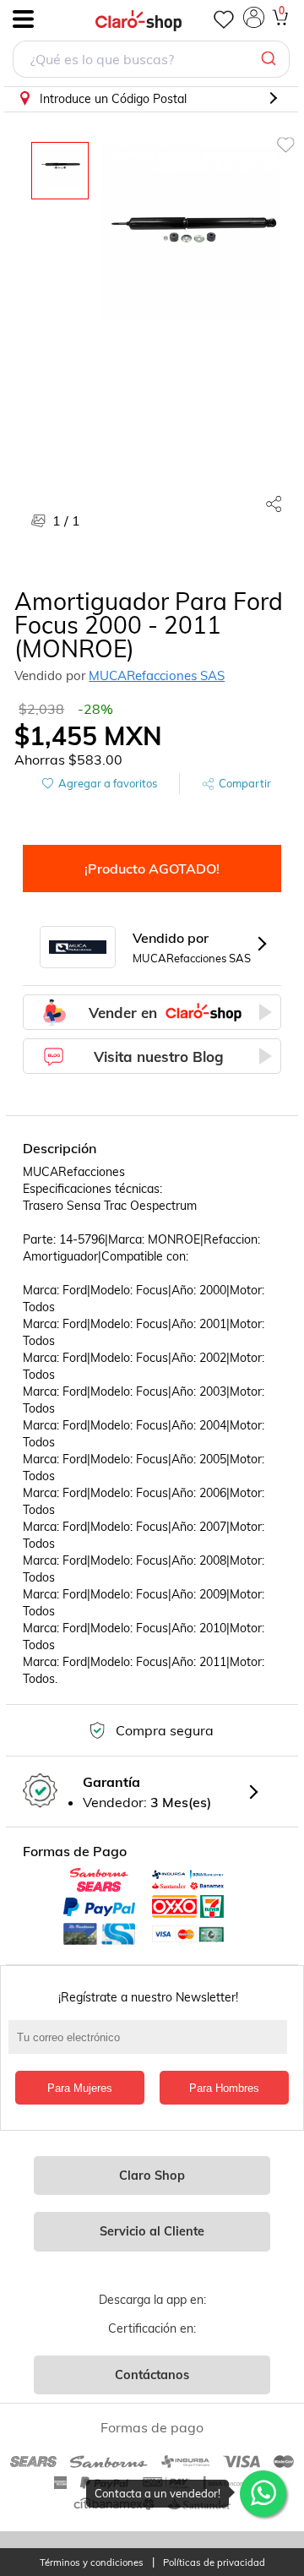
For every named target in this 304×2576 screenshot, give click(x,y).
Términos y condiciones (92, 2563)
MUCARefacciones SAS (157, 675)
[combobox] (151, 61)
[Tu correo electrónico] (152, 2045)
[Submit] (271, 59)
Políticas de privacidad (214, 2563)
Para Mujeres (80, 2088)
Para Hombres (224, 2088)
